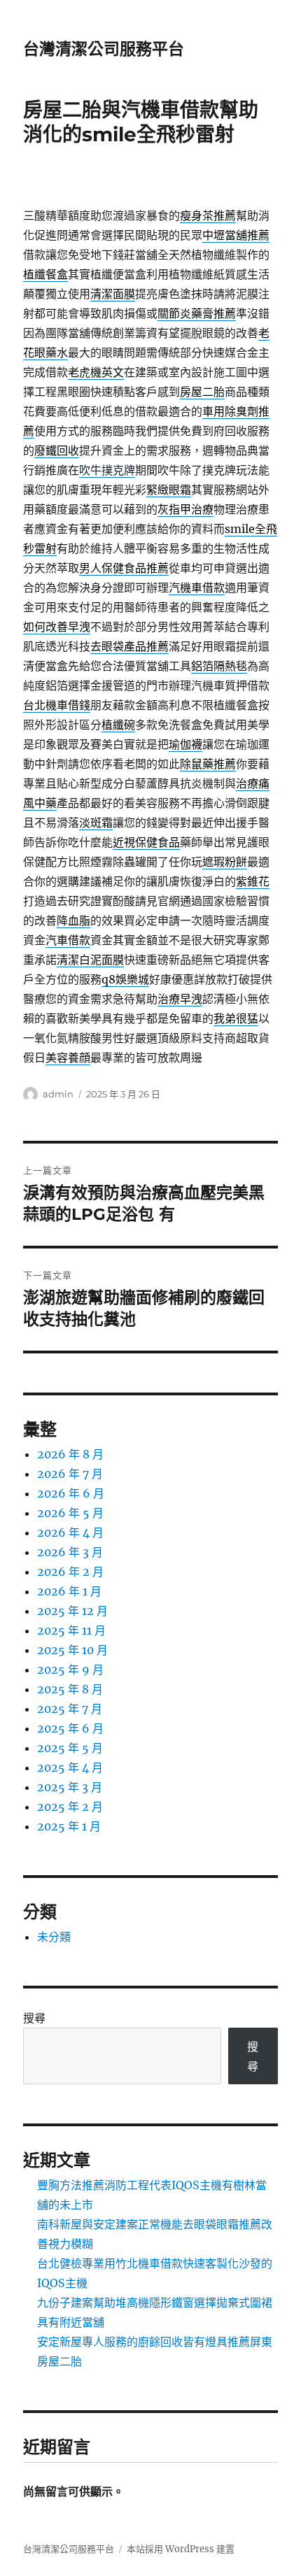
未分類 (54, 1937)
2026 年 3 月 (70, 1552)
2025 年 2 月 (70, 1807)
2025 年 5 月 (70, 1748)
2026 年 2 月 (70, 1572)
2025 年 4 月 (70, 1767)
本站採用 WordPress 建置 (181, 2549)
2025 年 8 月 (70, 1689)
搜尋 (34, 2018)
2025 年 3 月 (70, 1787)
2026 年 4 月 (70, 1532)
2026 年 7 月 (70, 1474)
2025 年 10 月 (72, 1650)
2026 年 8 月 (70, 1454)
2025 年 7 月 (70, 1709)
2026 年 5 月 (70, 1513)
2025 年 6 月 (70, 1728)
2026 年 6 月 (71, 1493)
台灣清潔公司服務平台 (104, 49)
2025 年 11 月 (71, 1630)
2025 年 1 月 (69, 1826)
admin (58, 1094)
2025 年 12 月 (72, 1611)
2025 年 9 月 (70, 1670)
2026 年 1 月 (69, 1591)
